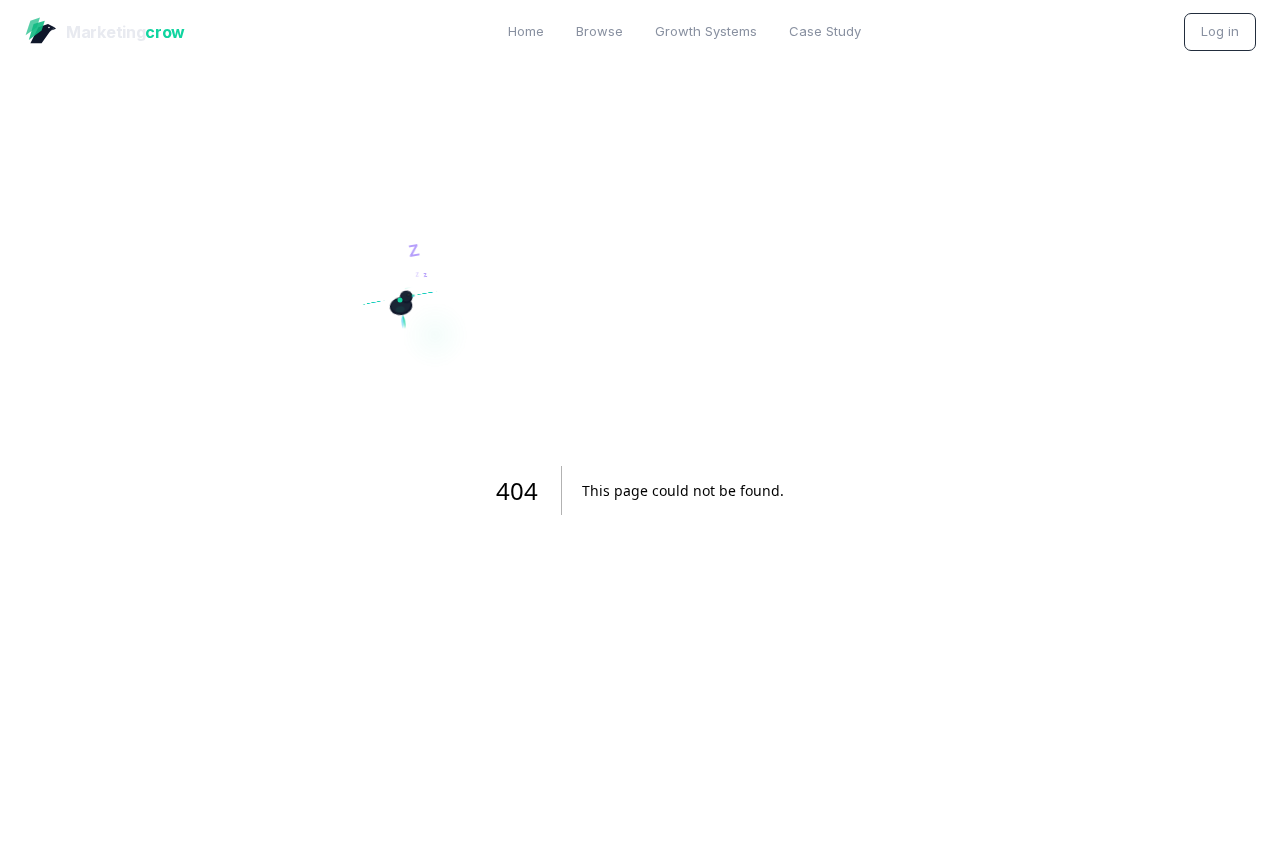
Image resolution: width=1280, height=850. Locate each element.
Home (526, 31)
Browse (599, 31)
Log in (1220, 31)
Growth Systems (706, 31)
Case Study (825, 31)
